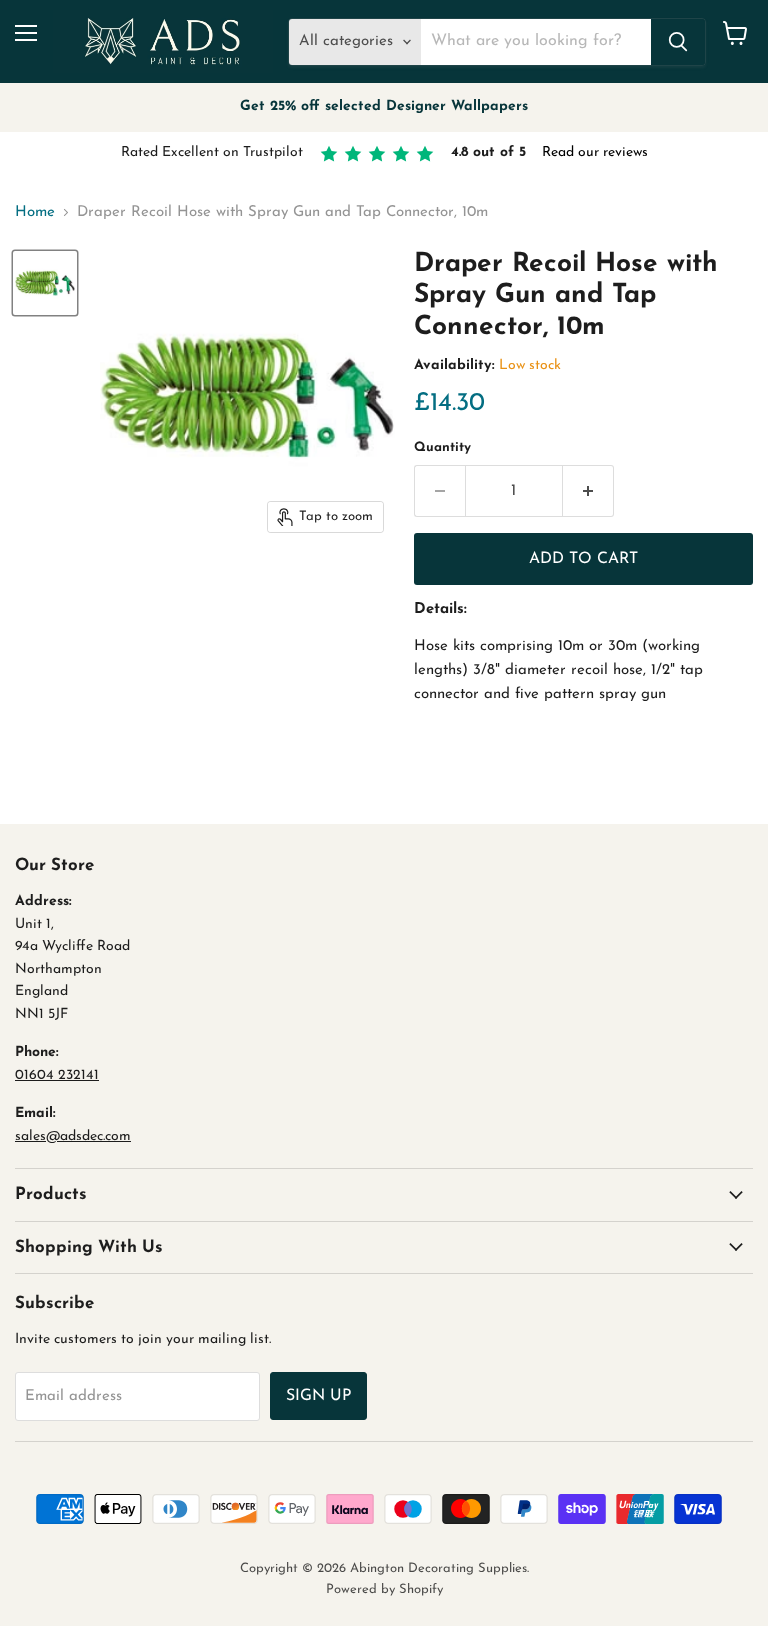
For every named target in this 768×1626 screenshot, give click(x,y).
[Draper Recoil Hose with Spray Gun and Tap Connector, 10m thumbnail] (45, 283)
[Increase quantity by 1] (588, 491)
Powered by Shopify (384, 1589)
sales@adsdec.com (73, 1136)
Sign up (318, 1396)
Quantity (442, 447)
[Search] (678, 42)
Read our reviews (595, 152)
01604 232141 (57, 1075)
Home (35, 212)
